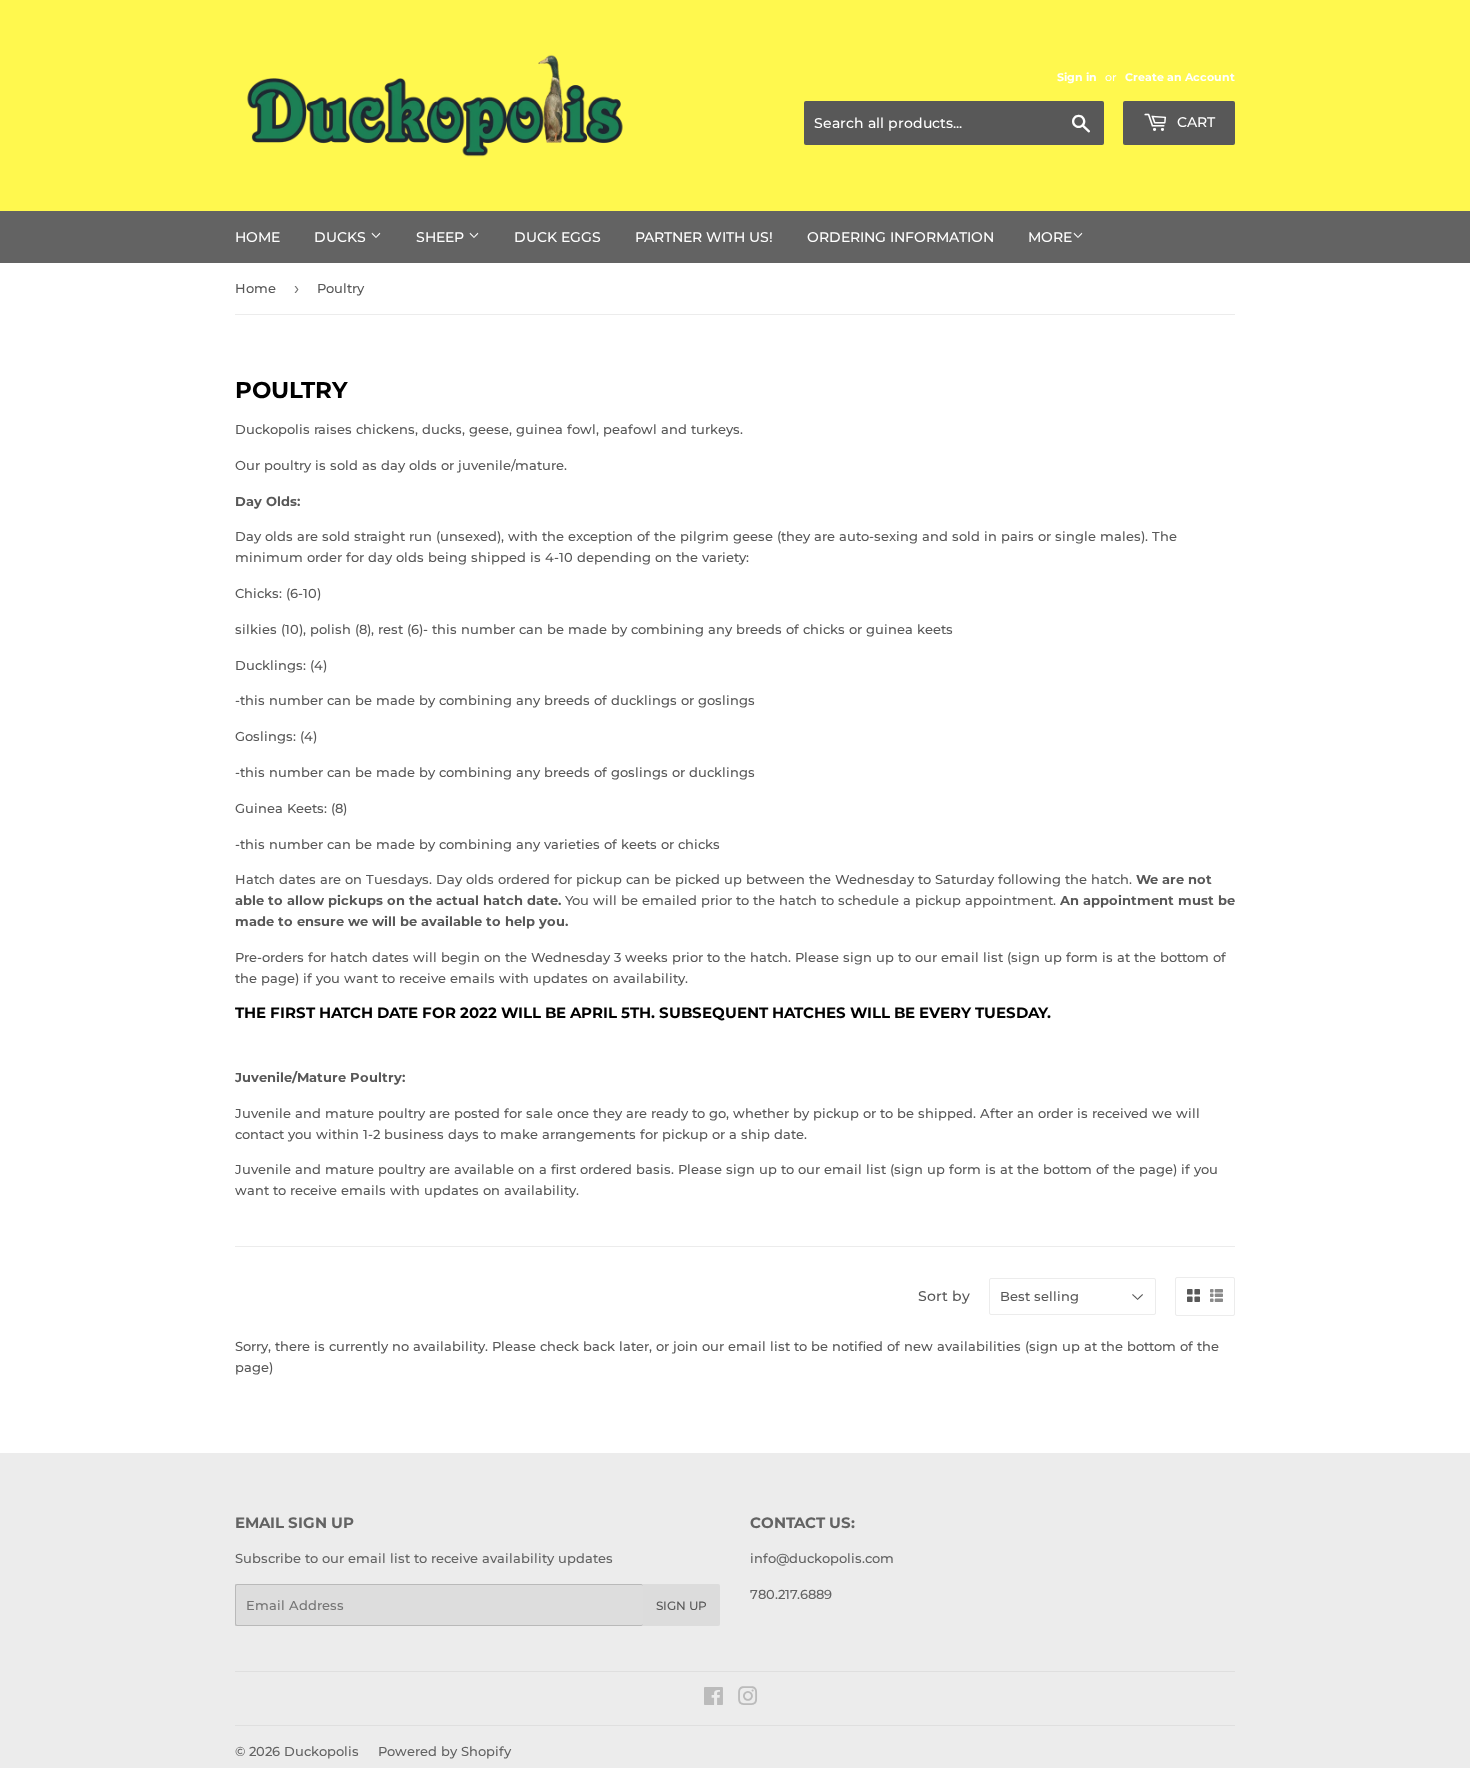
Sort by (944, 1296)
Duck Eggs (557, 237)
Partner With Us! (704, 237)
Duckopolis (321, 1751)
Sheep (442, 237)
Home (257, 237)
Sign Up (681, 1605)
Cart (1194, 122)
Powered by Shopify (444, 1751)
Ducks (342, 237)
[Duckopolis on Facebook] (713, 1699)
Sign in (1077, 77)
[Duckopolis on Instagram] (748, 1699)
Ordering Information (900, 237)
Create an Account (1180, 77)
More (1050, 237)
